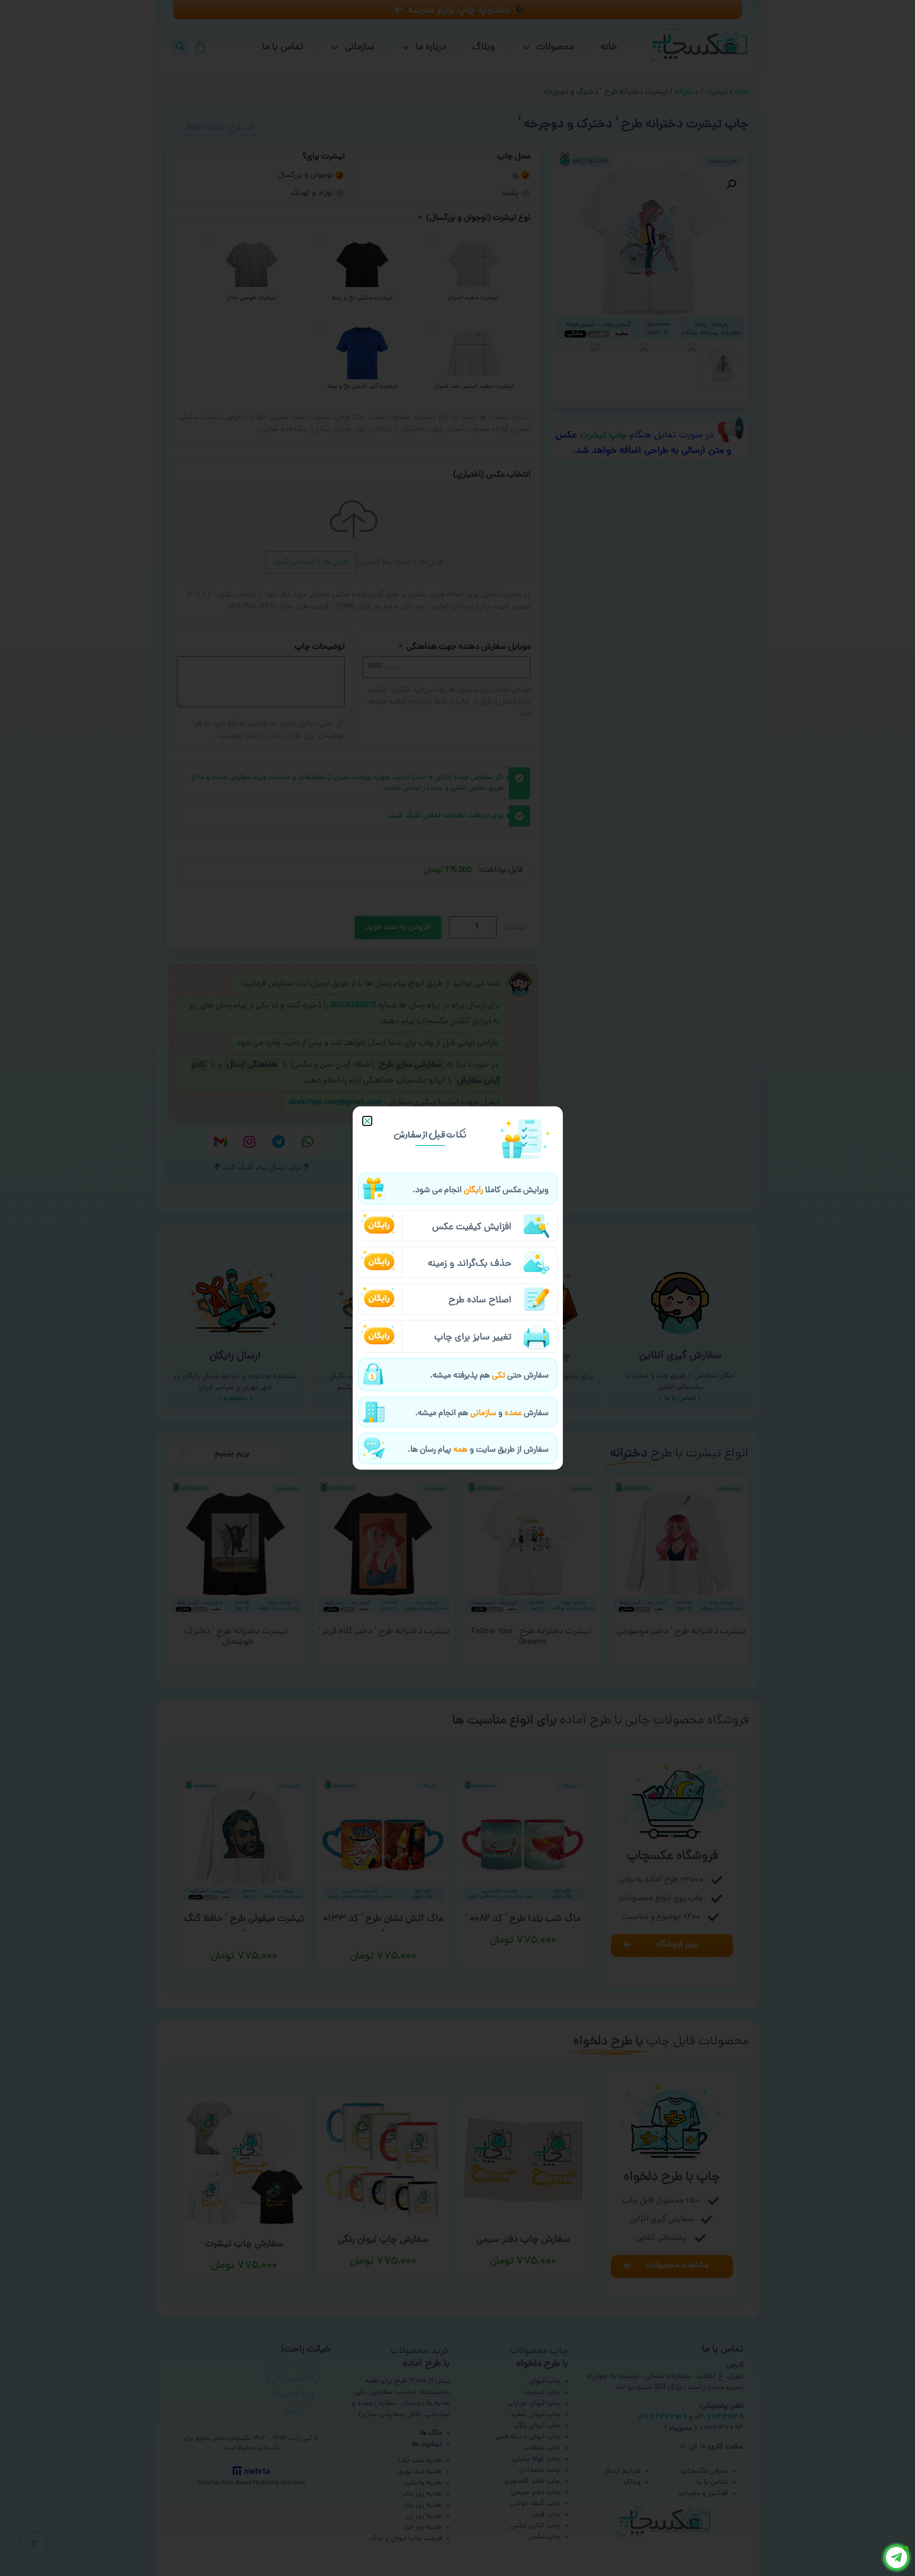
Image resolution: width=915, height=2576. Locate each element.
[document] (457, 1288)
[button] (367, 1121)
